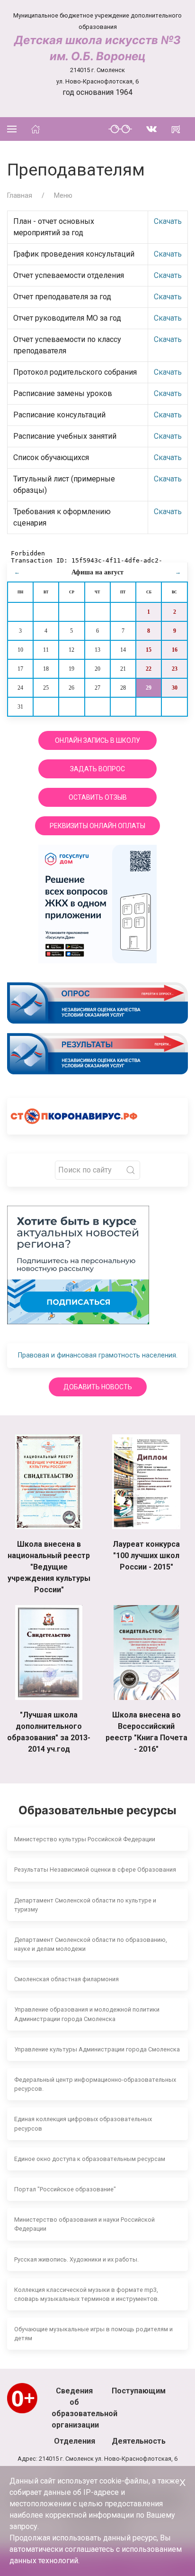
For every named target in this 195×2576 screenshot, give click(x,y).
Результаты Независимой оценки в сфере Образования (95, 1870)
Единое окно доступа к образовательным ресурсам (90, 2159)
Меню (63, 195)
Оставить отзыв (98, 797)
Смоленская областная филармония (66, 1979)
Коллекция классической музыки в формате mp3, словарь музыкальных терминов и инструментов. (87, 2294)
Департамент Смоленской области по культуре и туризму (85, 1905)
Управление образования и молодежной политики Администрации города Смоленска (87, 2014)
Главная (20, 195)
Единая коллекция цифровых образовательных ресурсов (83, 2124)
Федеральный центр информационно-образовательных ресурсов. (95, 2084)
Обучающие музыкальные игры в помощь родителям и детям (93, 2334)
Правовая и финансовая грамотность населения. (98, 1355)
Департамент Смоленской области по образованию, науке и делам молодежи (91, 1944)
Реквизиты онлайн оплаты (97, 826)
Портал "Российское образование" (65, 2189)
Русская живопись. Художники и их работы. (76, 2259)
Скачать (168, 221)
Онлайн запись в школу (97, 740)
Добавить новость (98, 1387)
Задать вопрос (97, 769)
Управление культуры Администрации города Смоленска (97, 2049)
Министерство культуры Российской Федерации (85, 1839)
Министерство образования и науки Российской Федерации (84, 2224)
